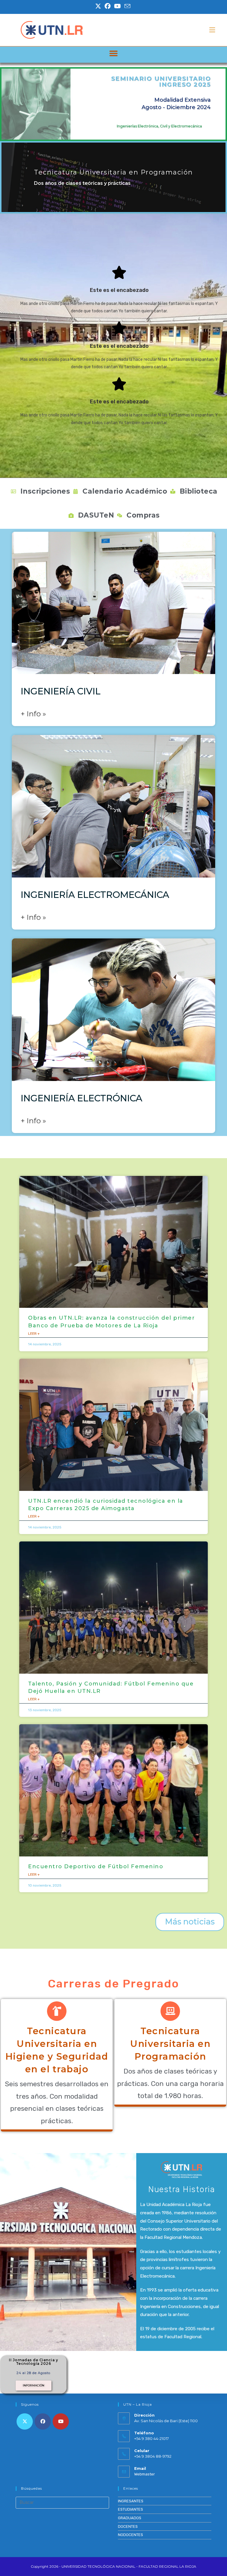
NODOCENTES (130, 2535)
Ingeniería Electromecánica (95, 895)
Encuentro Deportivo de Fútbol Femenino (96, 1866)
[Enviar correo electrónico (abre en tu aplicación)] (127, 6)
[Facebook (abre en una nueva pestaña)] (108, 6)
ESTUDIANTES (130, 2509)
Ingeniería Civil (61, 691)
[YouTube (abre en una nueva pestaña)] (117, 6)
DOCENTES (128, 2526)
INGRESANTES (131, 2501)
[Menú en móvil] (212, 30)
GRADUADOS (130, 2518)
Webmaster (145, 2474)
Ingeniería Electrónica (81, 1098)
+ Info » (33, 714)
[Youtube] (61, 2421)
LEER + (34, 1334)
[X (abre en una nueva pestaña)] (99, 6)
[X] (25, 2421)
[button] (114, 53)
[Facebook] (43, 2421)
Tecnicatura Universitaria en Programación (170, 2044)
